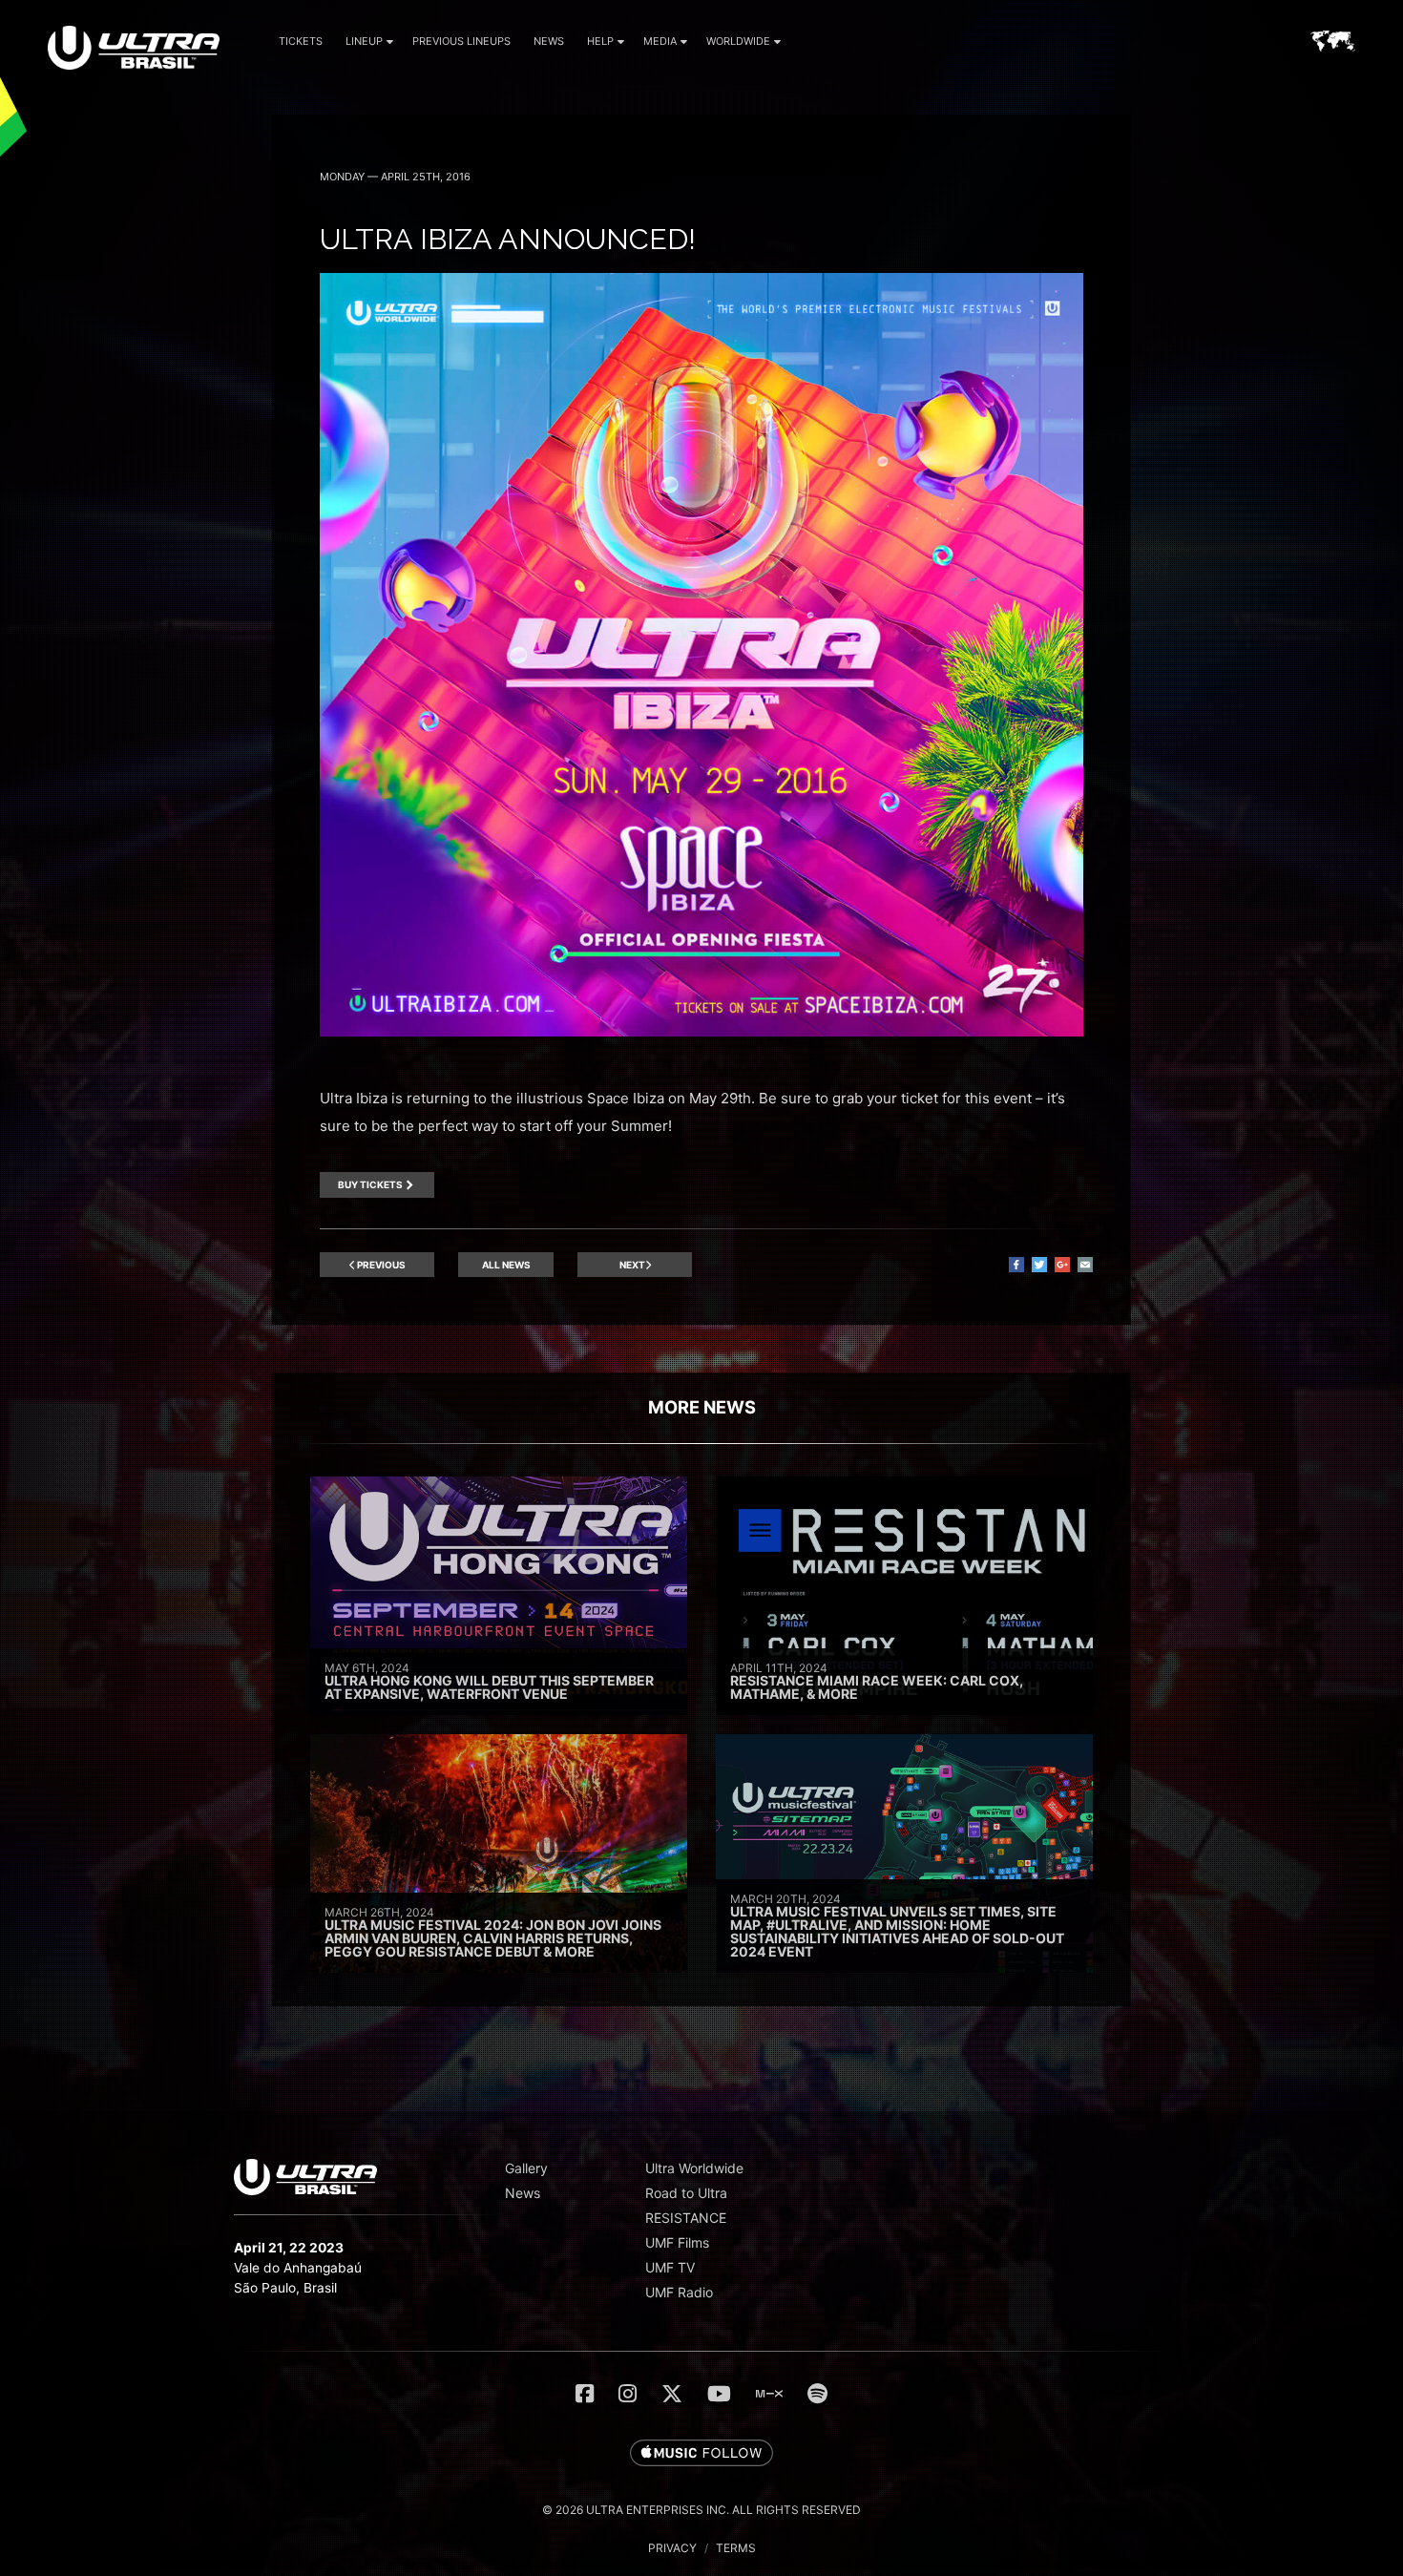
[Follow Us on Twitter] (672, 2394)
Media (660, 41)
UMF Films (677, 2242)
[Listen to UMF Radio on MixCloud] (769, 2394)
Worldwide (738, 41)
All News (506, 1265)
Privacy (672, 2548)
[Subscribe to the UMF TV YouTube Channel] (719, 2394)
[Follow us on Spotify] (817, 2394)
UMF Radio (679, 2292)
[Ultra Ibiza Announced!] (701, 1031)
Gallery (526, 2168)
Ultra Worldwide (694, 2168)
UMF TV (670, 2267)
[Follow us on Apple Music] (701, 2454)
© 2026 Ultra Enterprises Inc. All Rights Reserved (701, 2510)
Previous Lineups (461, 41)
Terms (736, 2548)
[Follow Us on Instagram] (628, 2394)
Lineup (364, 41)
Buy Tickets (370, 1184)
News (549, 41)
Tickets (301, 41)
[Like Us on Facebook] (585, 2394)
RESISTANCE (686, 2218)
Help (600, 41)
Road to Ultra (686, 2193)
